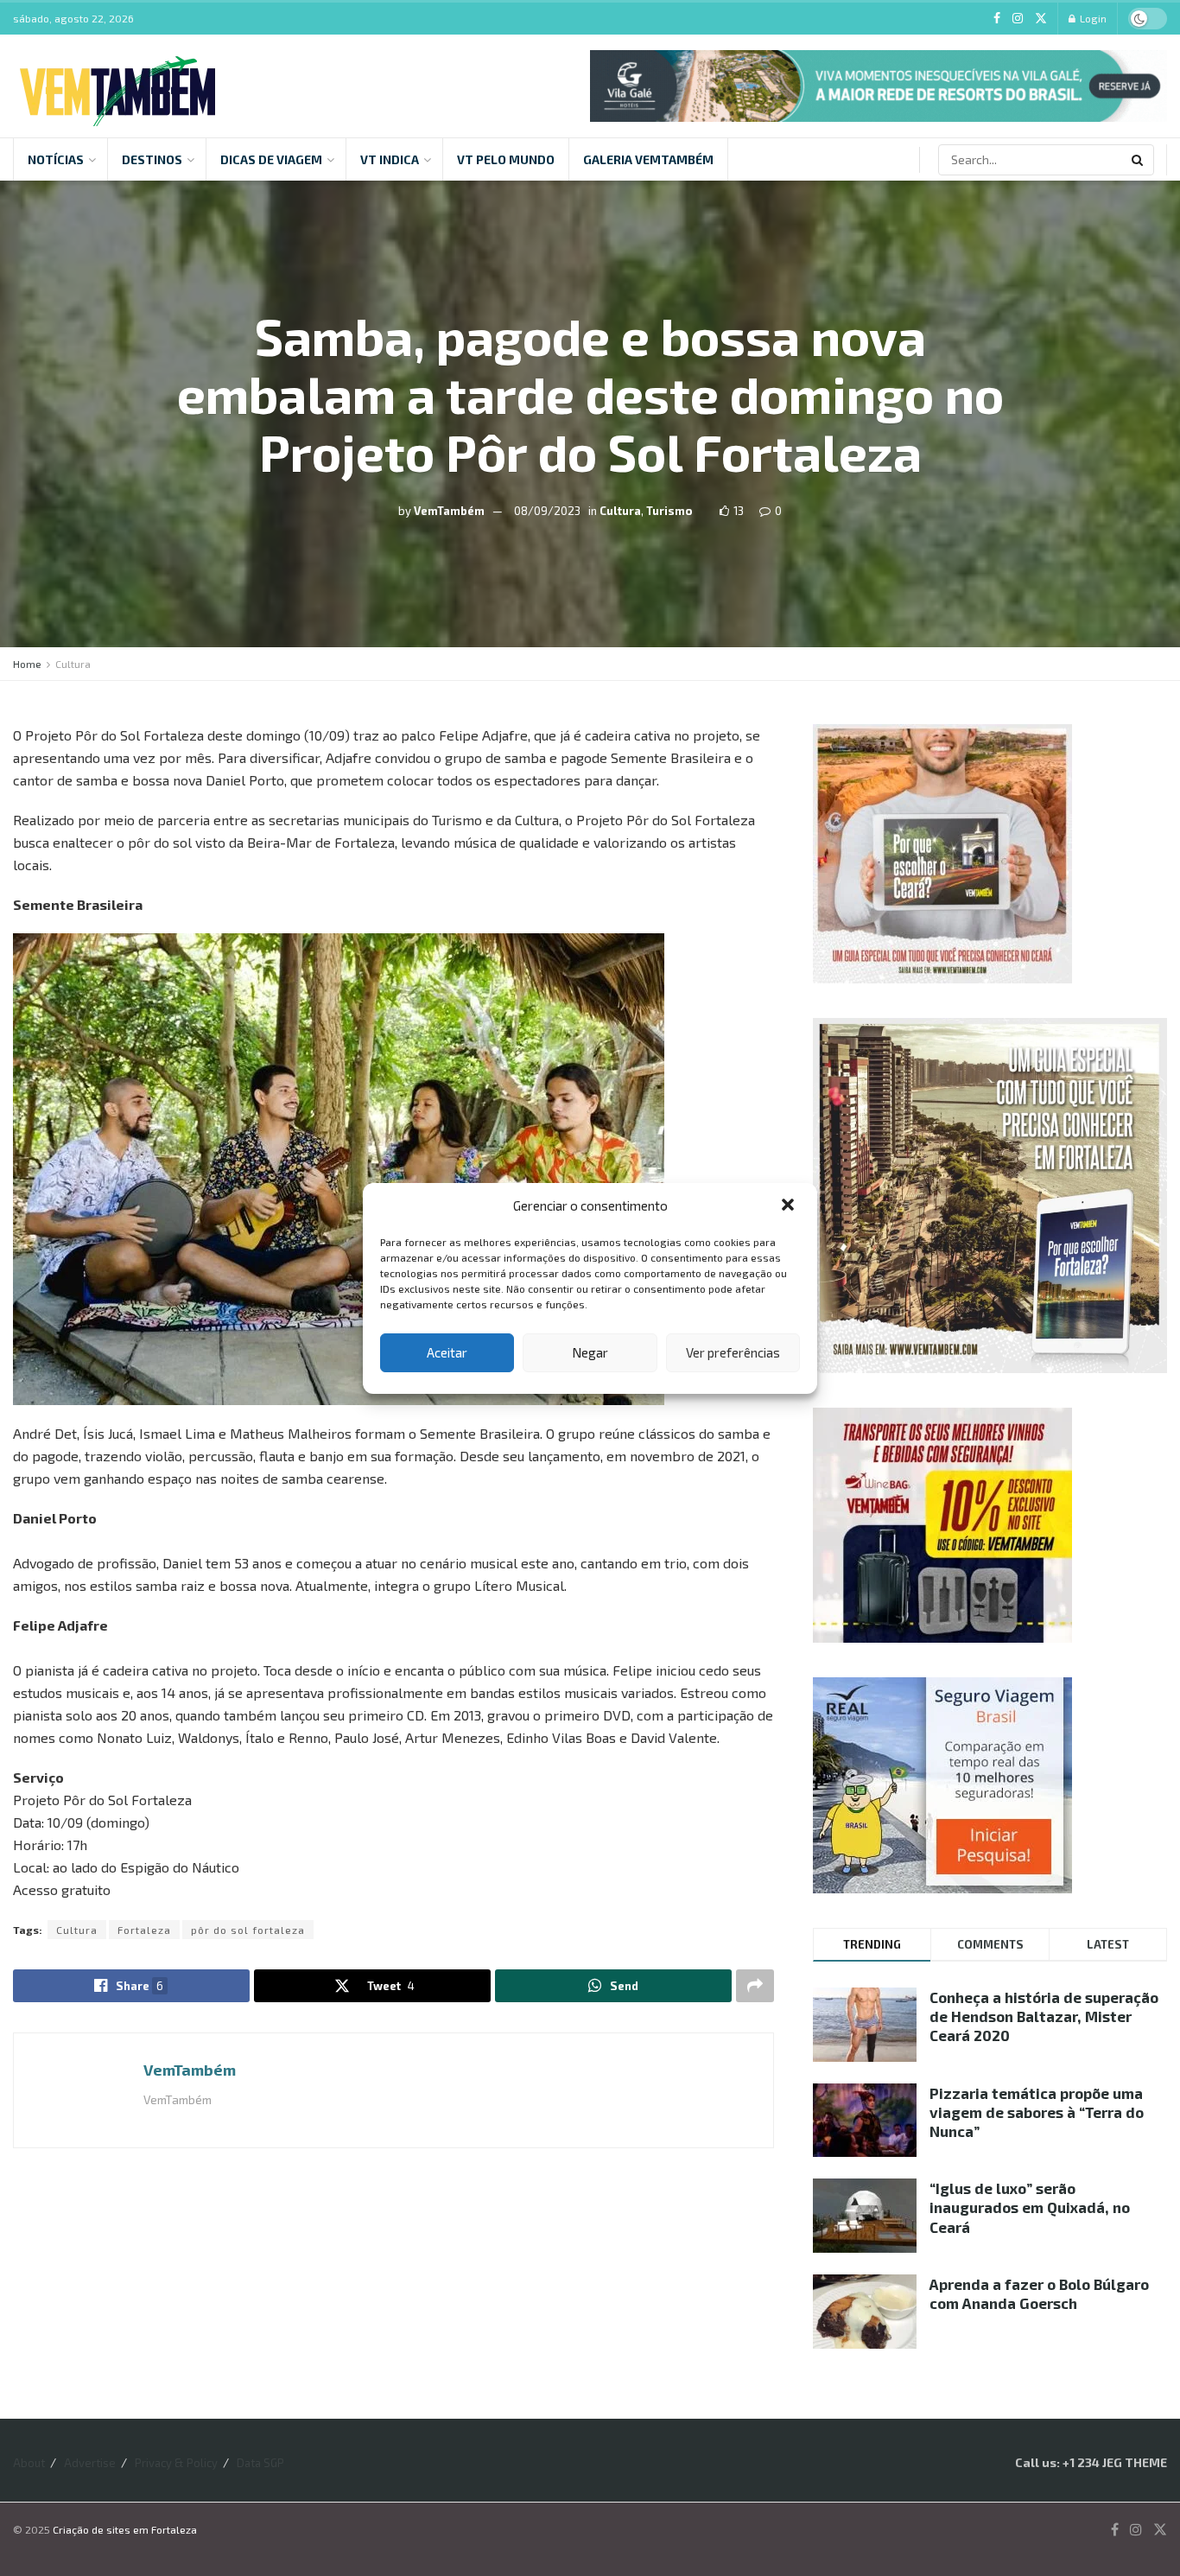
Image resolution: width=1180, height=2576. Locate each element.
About (29, 2463)
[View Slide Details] (879, 86)
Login (1092, 18)
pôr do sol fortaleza (248, 1930)
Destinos (152, 159)
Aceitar (447, 1352)
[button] (790, 1206)
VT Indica (390, 159)
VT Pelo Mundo (506, 159)
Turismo (669, 510)
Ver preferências (733, 1352)
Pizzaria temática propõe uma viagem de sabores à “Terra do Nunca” (1037, 2112)
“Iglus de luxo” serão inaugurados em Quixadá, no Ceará (1030, 2207)
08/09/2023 (547, 510)
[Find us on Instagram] (1018, 19)
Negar (590, 1352)
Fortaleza (144, 1930)
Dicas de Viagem (271, 159)
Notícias (56, 159)
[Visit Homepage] (117, 86)
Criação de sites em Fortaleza (125, 2529)
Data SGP (260, 2463)
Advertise (90, 2463)
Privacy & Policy (176, 2463)
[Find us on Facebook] (997, 19)
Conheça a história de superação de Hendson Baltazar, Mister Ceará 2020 (1044, 2016)
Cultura (620, 510)
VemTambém (449, 510)
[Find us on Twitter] (1041, 19)
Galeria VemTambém (648, 159)
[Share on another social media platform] (755, 1986)
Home (27, 664)
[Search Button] (1139, 160)
